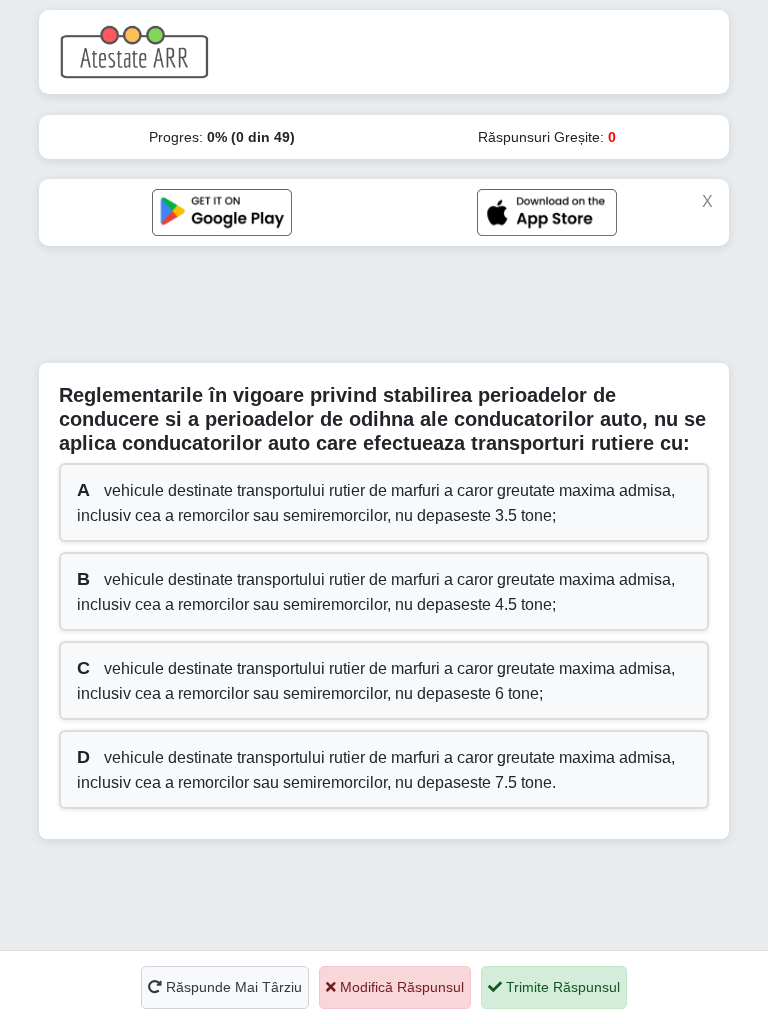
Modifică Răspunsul (400, 987)
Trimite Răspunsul (561, 987)
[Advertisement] (403, 311)
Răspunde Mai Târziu (232, 987)
